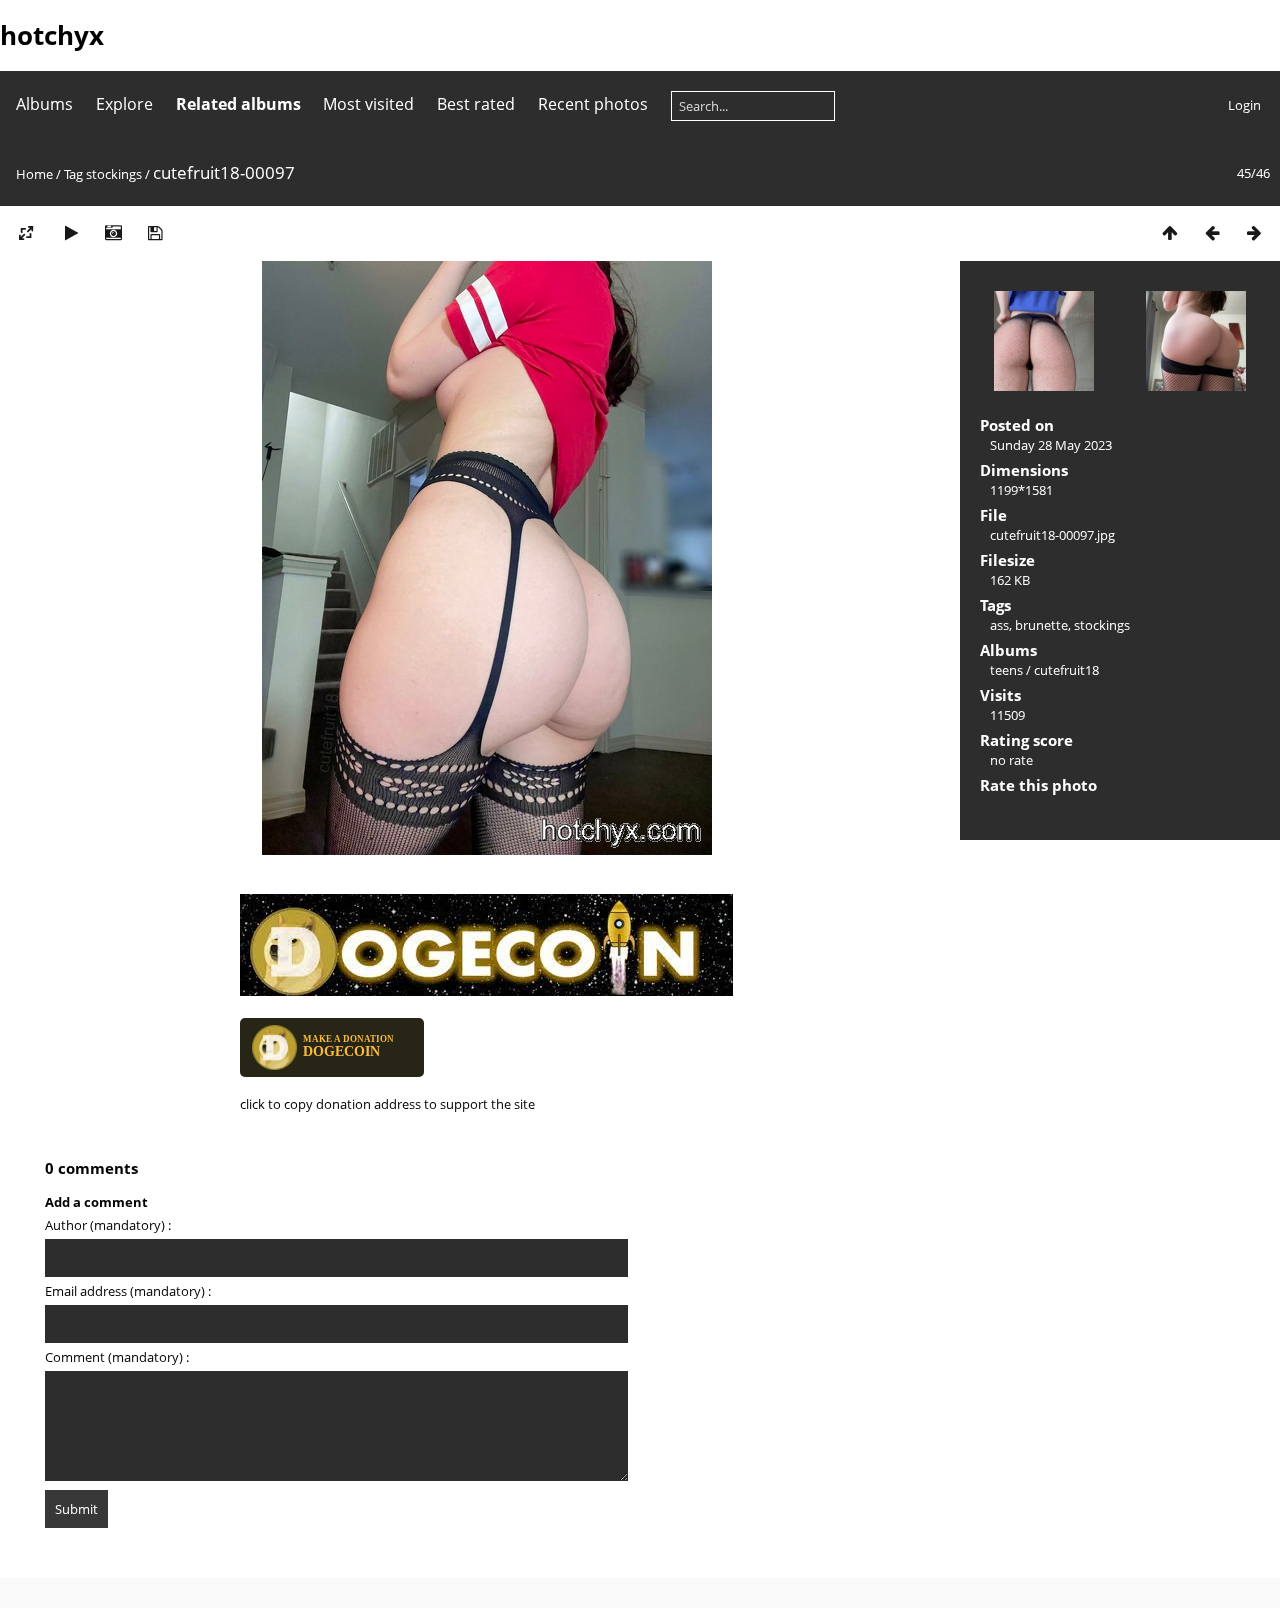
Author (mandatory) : (108, 1225)
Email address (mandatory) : (128, 1291)
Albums (44, 104)
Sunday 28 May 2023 (1051, 445)
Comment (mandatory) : (117, 1357)
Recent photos (593, 104)
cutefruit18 (1066, 670)
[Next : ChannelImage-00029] (1254, 232)
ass (999, 625)
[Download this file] (155, 232)
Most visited (368, 104)
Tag (73, 174)
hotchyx (52, 35)
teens (1006, 670)
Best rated (476, 104)
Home (34, 174)
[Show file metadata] (113, 232)
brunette (1041, 625)
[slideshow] (71, 232)
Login (1244, 105)
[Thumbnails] (1170, 232)
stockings (114, 174)
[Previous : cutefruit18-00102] (1212, 232)
